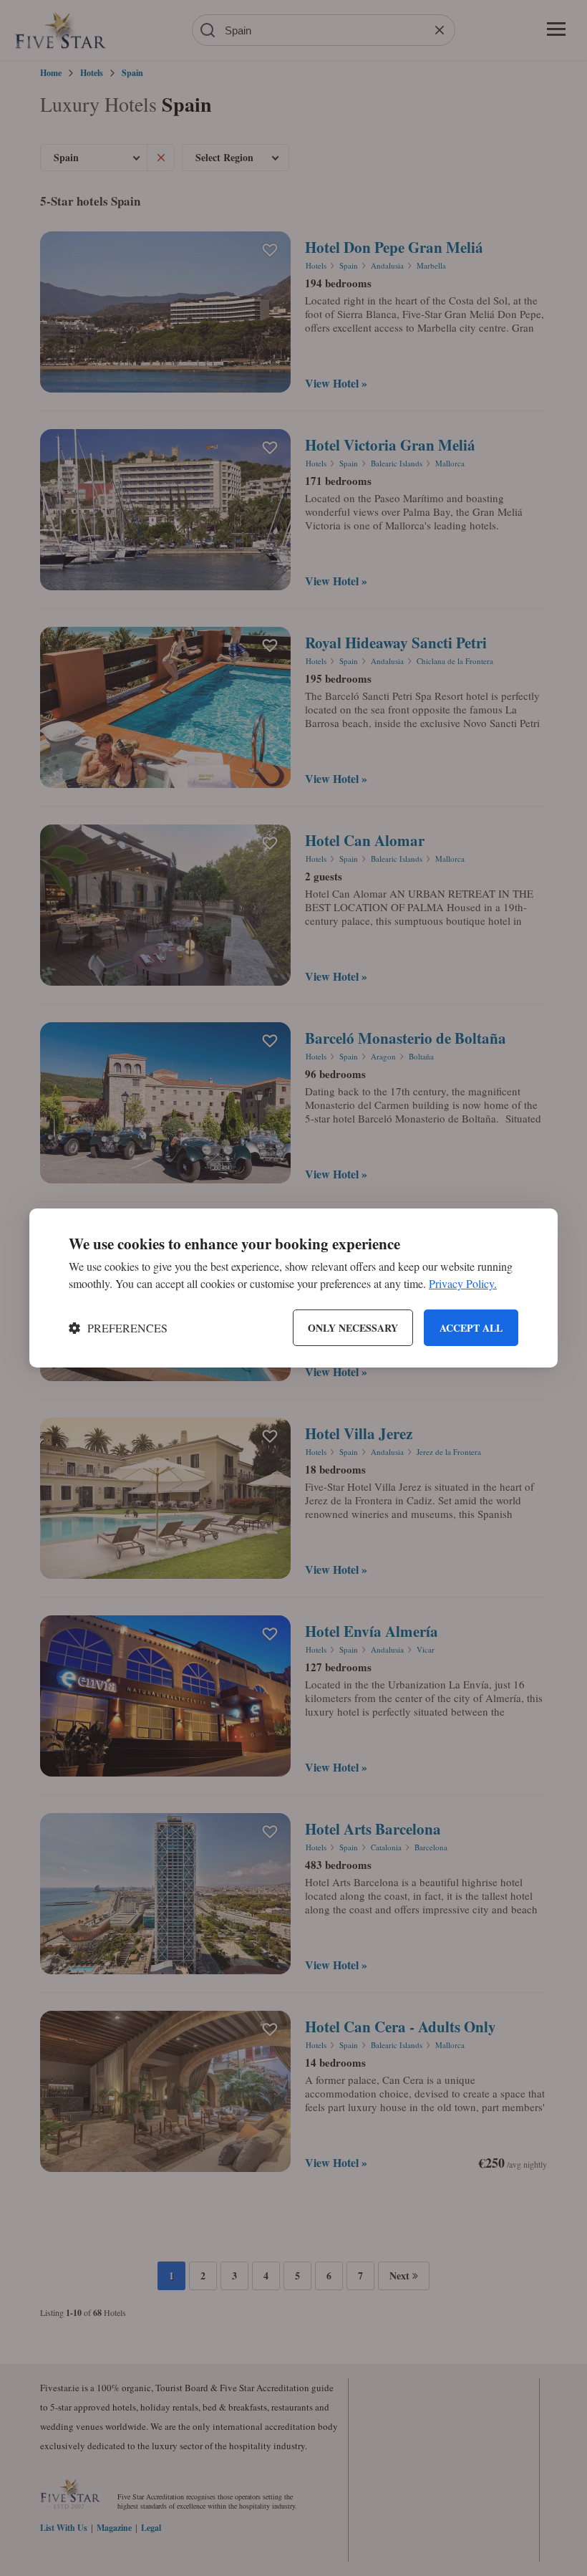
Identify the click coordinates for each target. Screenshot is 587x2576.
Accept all (471, 1328)
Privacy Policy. (463, 1283)
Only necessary (353, 1328)
